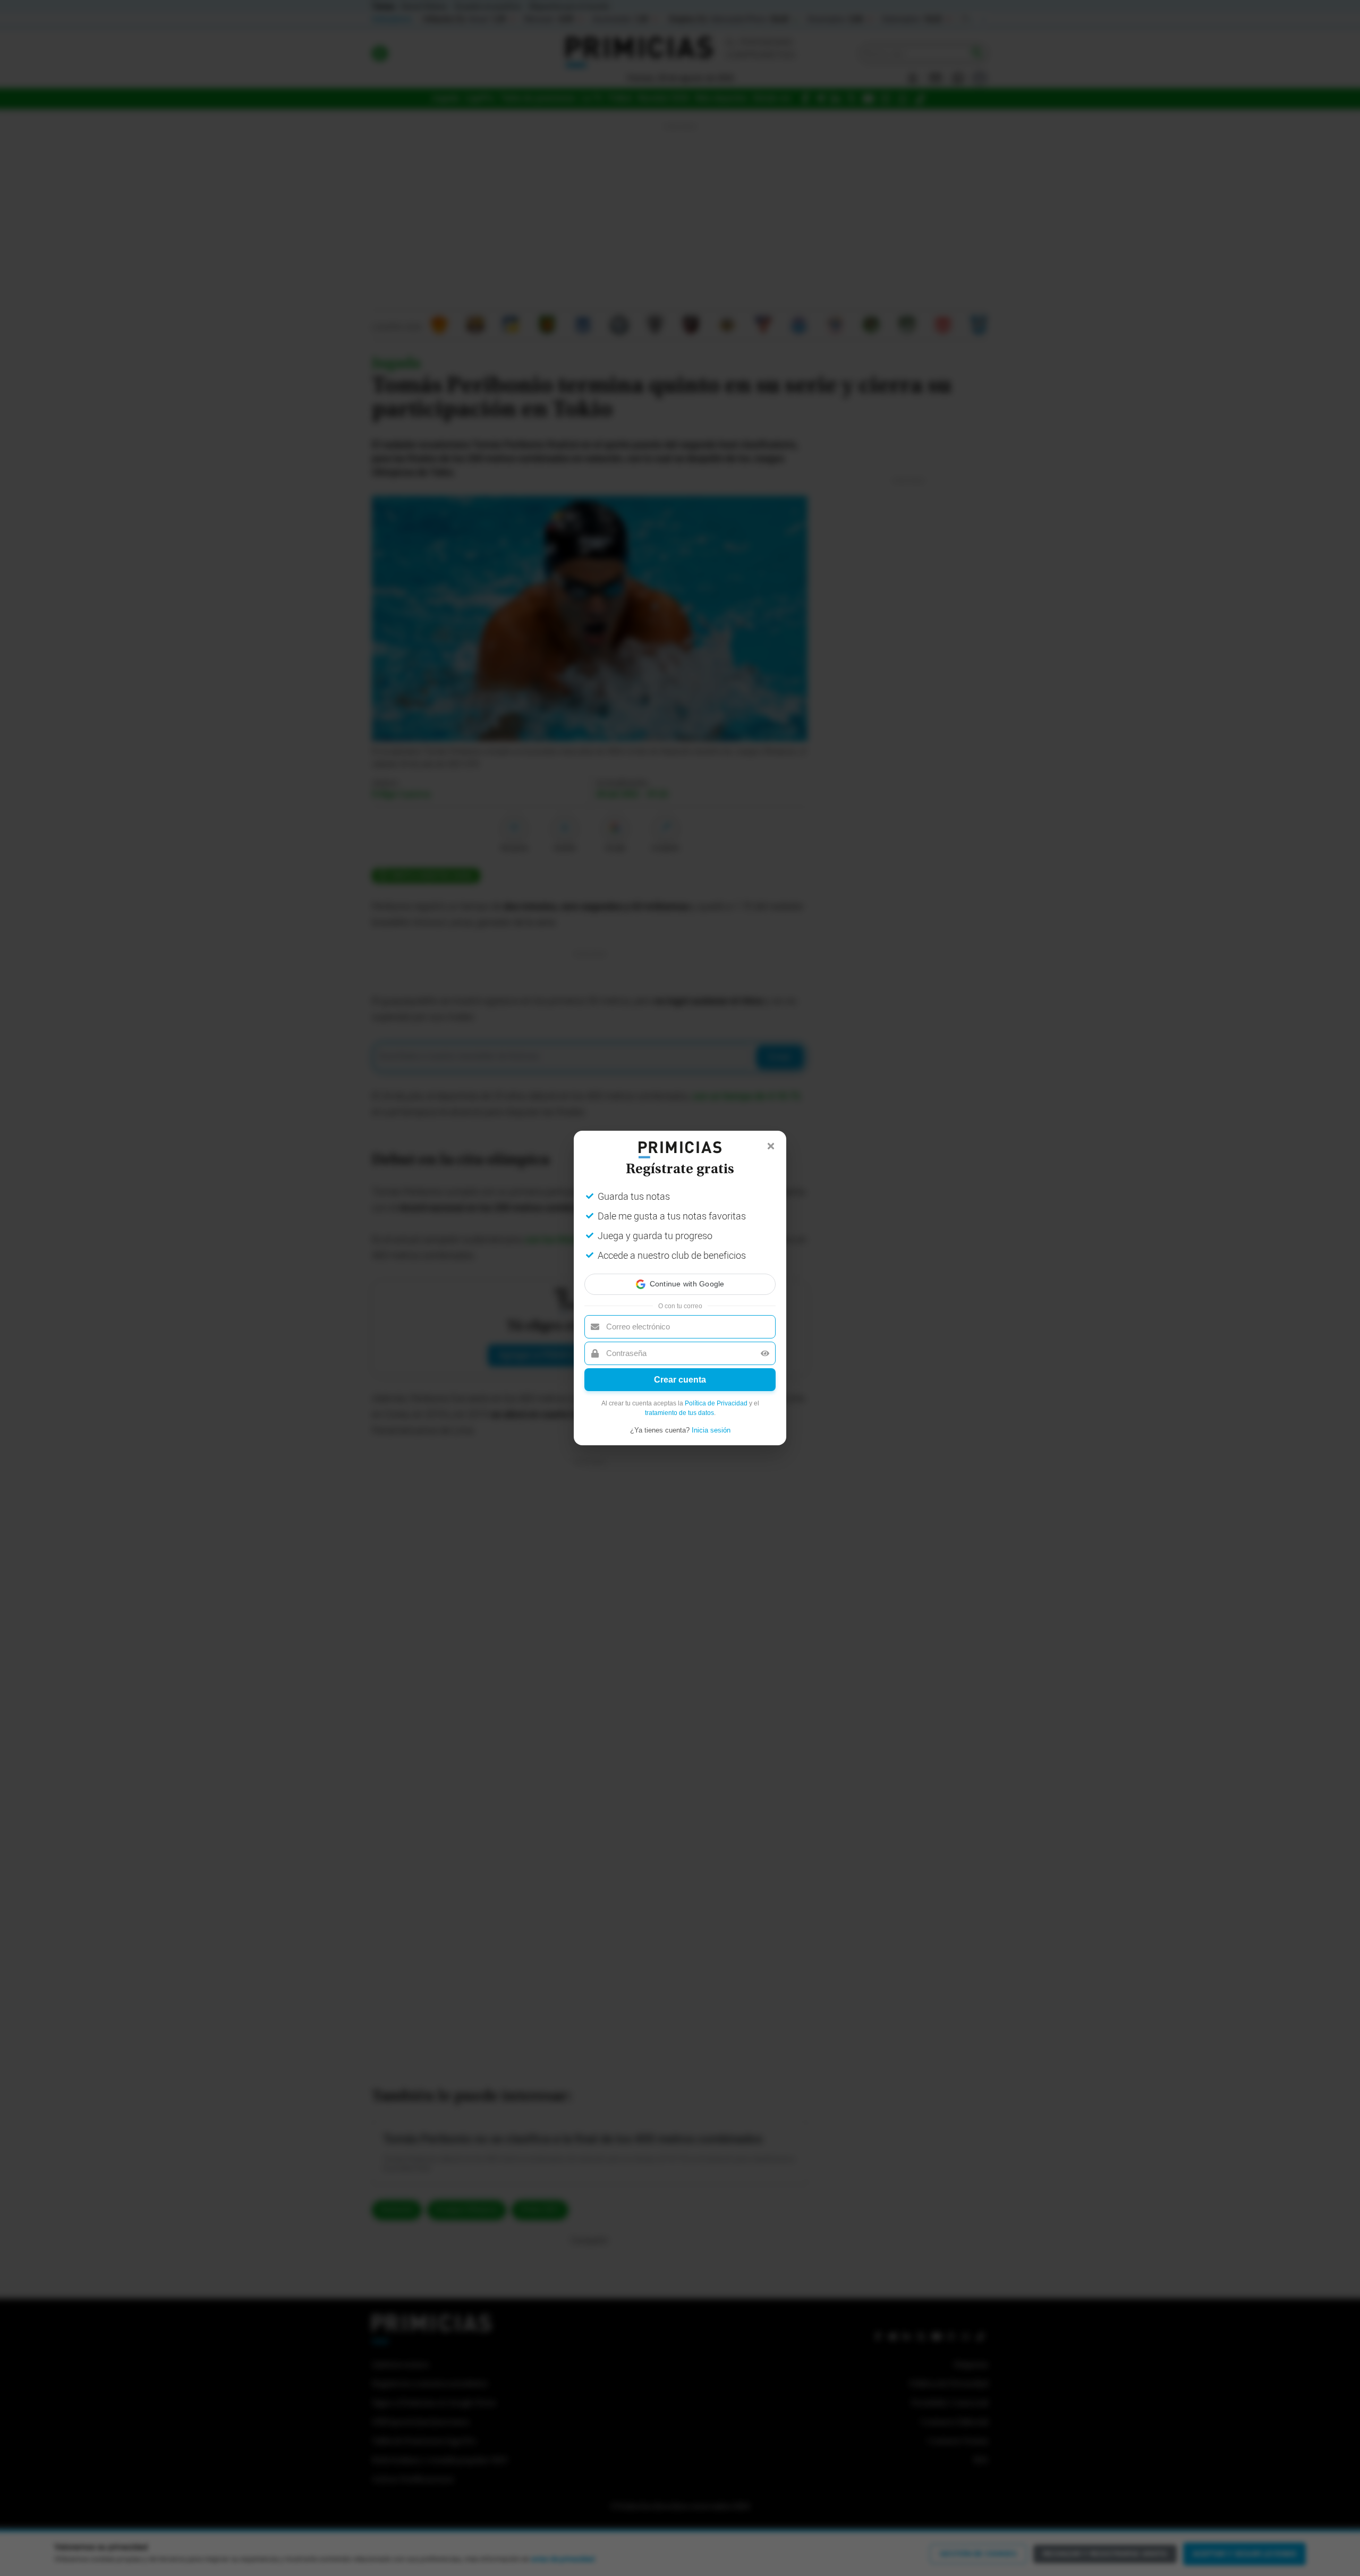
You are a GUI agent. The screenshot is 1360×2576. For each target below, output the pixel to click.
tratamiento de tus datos (679, 1413)
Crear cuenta (680, 1380)
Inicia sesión (711, 1430)
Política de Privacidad (716, 1403)
